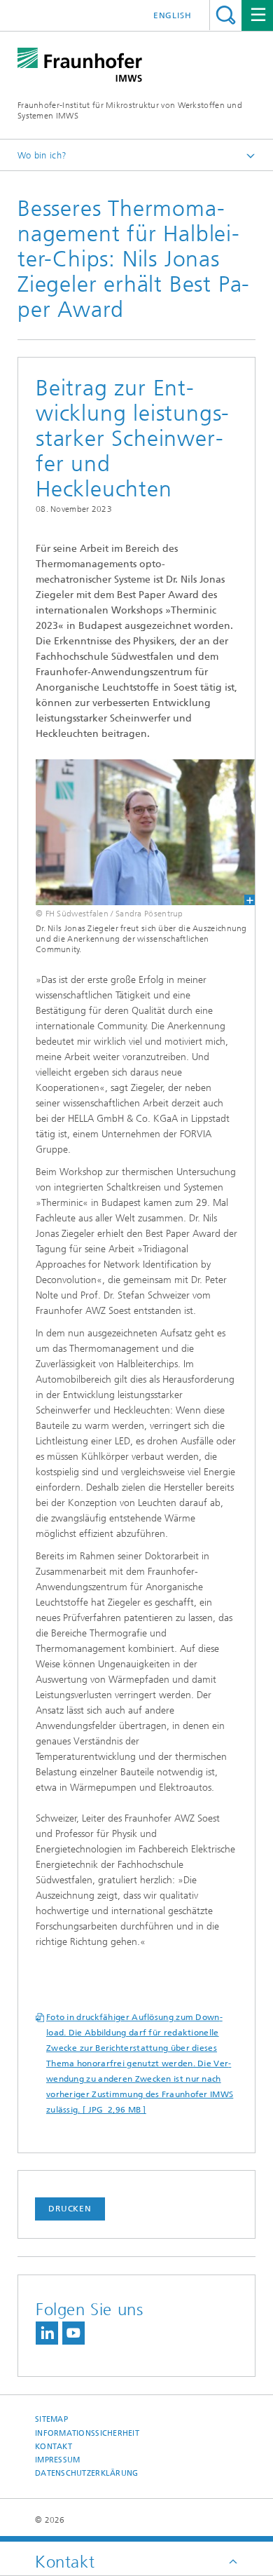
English (173, 15)
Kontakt (54, 2447)
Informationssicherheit (87, 2433)
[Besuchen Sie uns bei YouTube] (73, 2333)
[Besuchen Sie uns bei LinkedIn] (47, 2333)
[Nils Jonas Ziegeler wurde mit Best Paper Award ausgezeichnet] (136, 832)
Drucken (70, 2209)
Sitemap (51, 2419)
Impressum (57, 2460)
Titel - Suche (226, 15)
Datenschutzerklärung (87, 2473)
